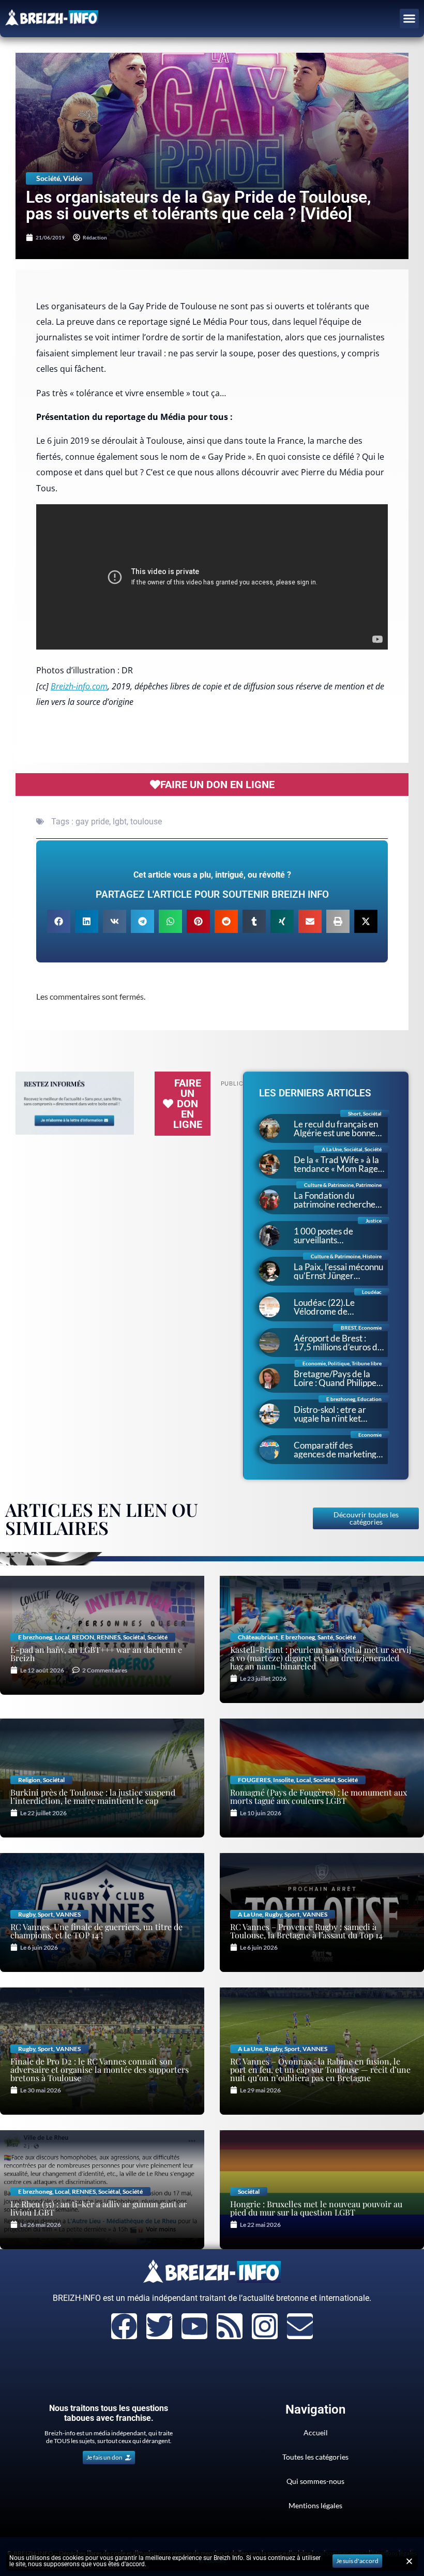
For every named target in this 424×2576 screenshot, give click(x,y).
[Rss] (230, 2326)
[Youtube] (194, 2326)
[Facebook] (124, 2326)
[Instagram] (265, 2326)
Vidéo (73, 178)
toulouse (146, 822)
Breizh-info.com (79, 686)
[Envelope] (300, 2326)
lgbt (120, 822)
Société (48, 178)
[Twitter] (159, 2326)
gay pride (92, 822)
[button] (410, 19)
